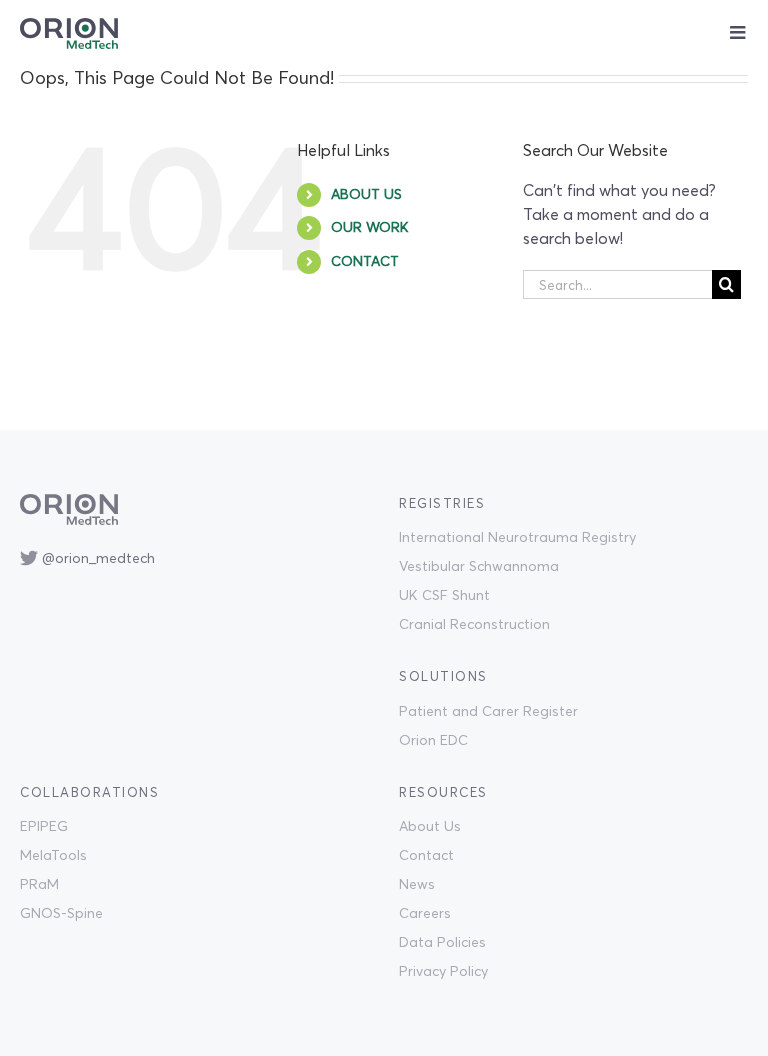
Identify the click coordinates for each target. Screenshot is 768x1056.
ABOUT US (366, 194)
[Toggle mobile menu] (739, 32)
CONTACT (365, 261)
